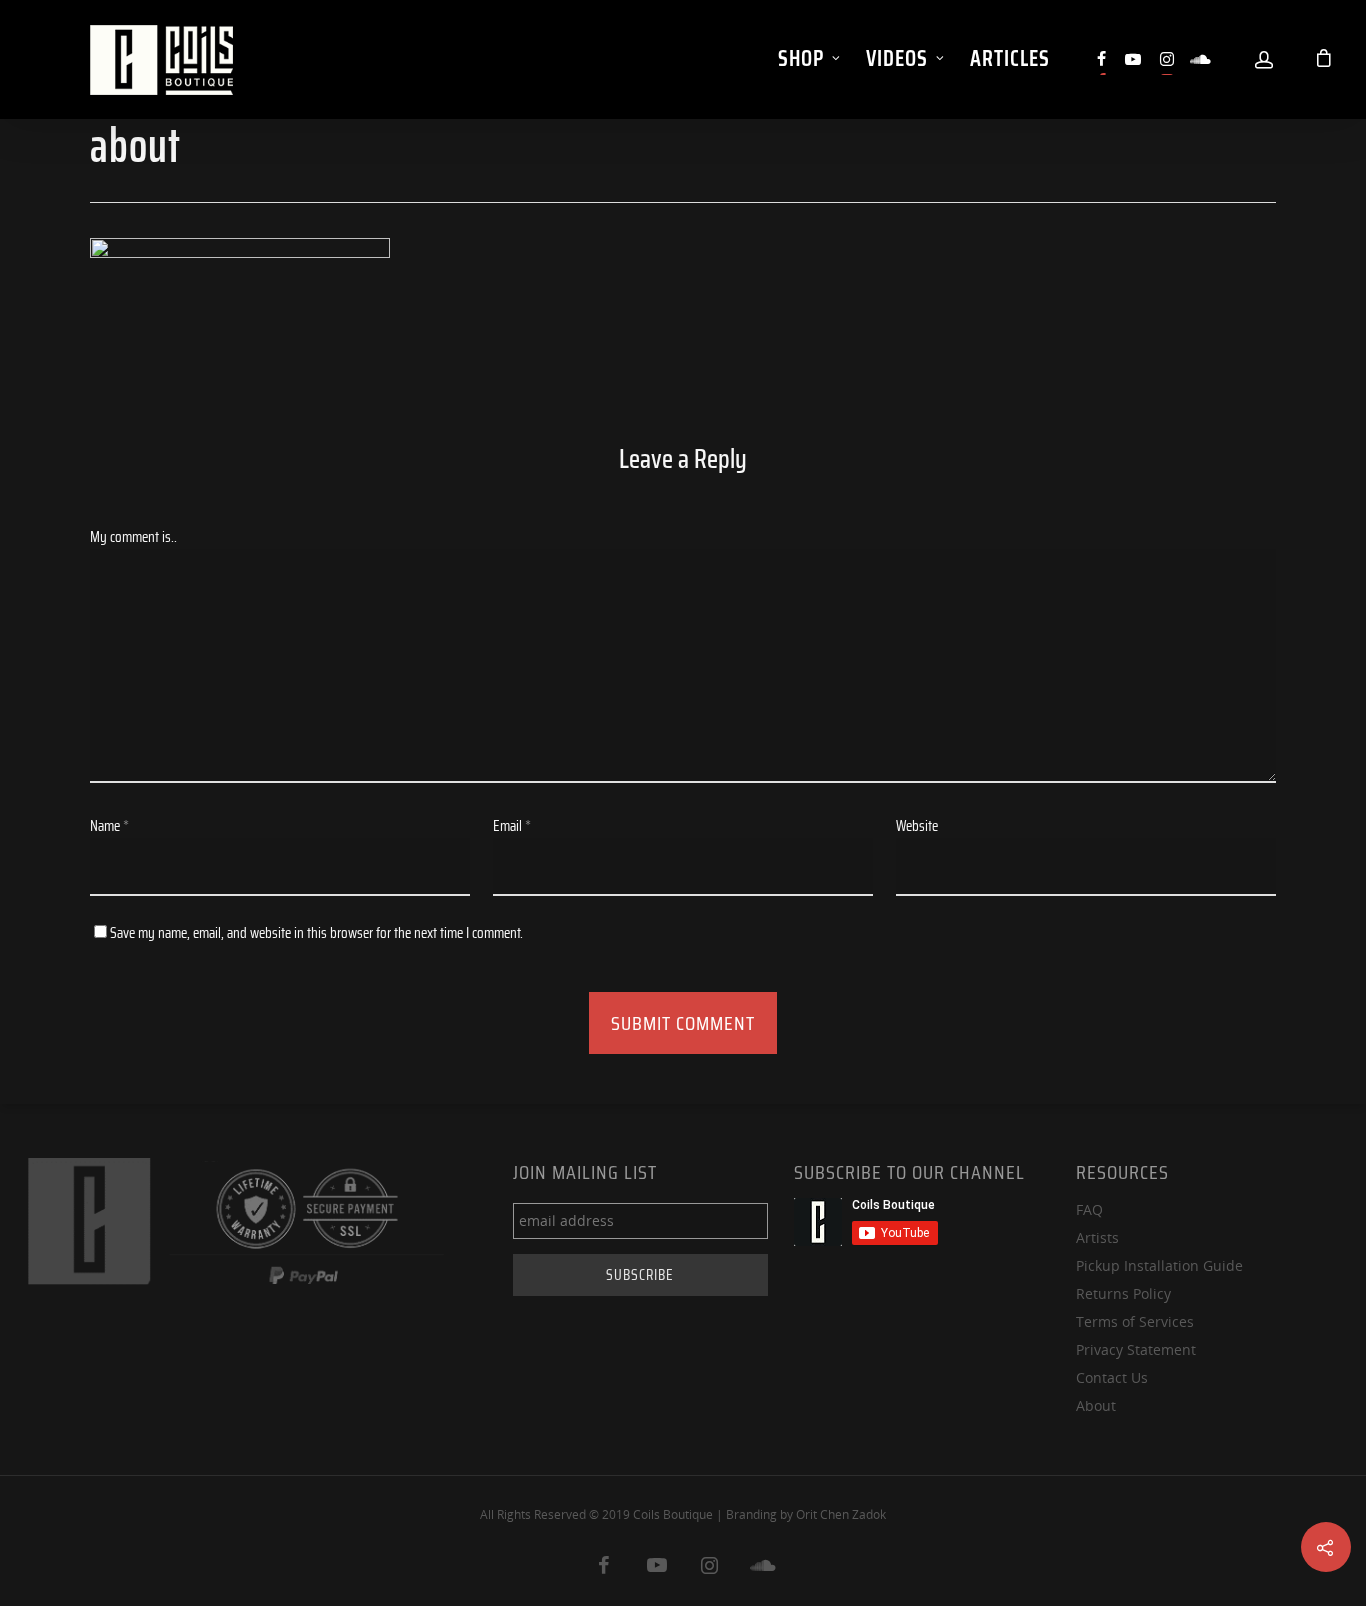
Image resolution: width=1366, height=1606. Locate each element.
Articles (1010, 58)
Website (917, 826)
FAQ (1089, 1209)
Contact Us (1112, 1377)
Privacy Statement (1136, 1349)
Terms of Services (1135, 1321)
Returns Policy (1123, 1293)
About (1096, 1405)
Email (512, 826)
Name (109, 826)
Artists (1097, 1237)
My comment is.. (133, 537)
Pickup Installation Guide (1159, 1265)
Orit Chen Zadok (841, 1514)
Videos (897, 58)
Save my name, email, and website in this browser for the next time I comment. (316, 933)
